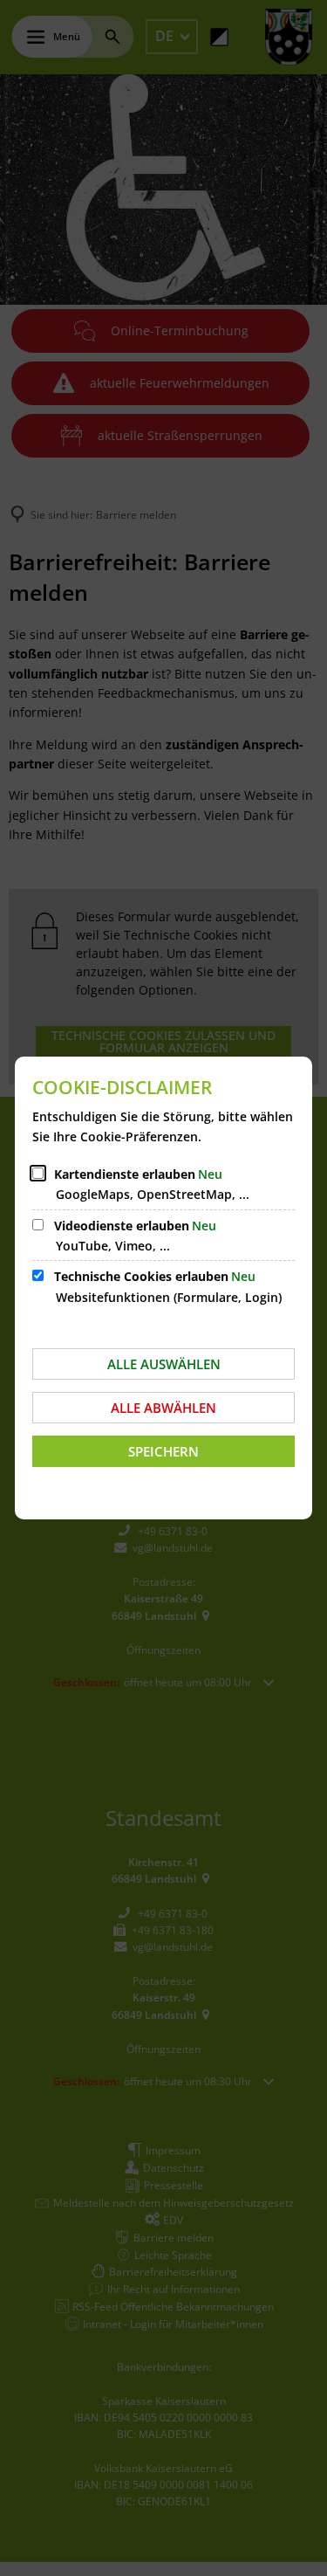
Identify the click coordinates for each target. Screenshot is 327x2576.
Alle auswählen (164, 1364)
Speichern (163, 1451)
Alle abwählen (163, 1408)
